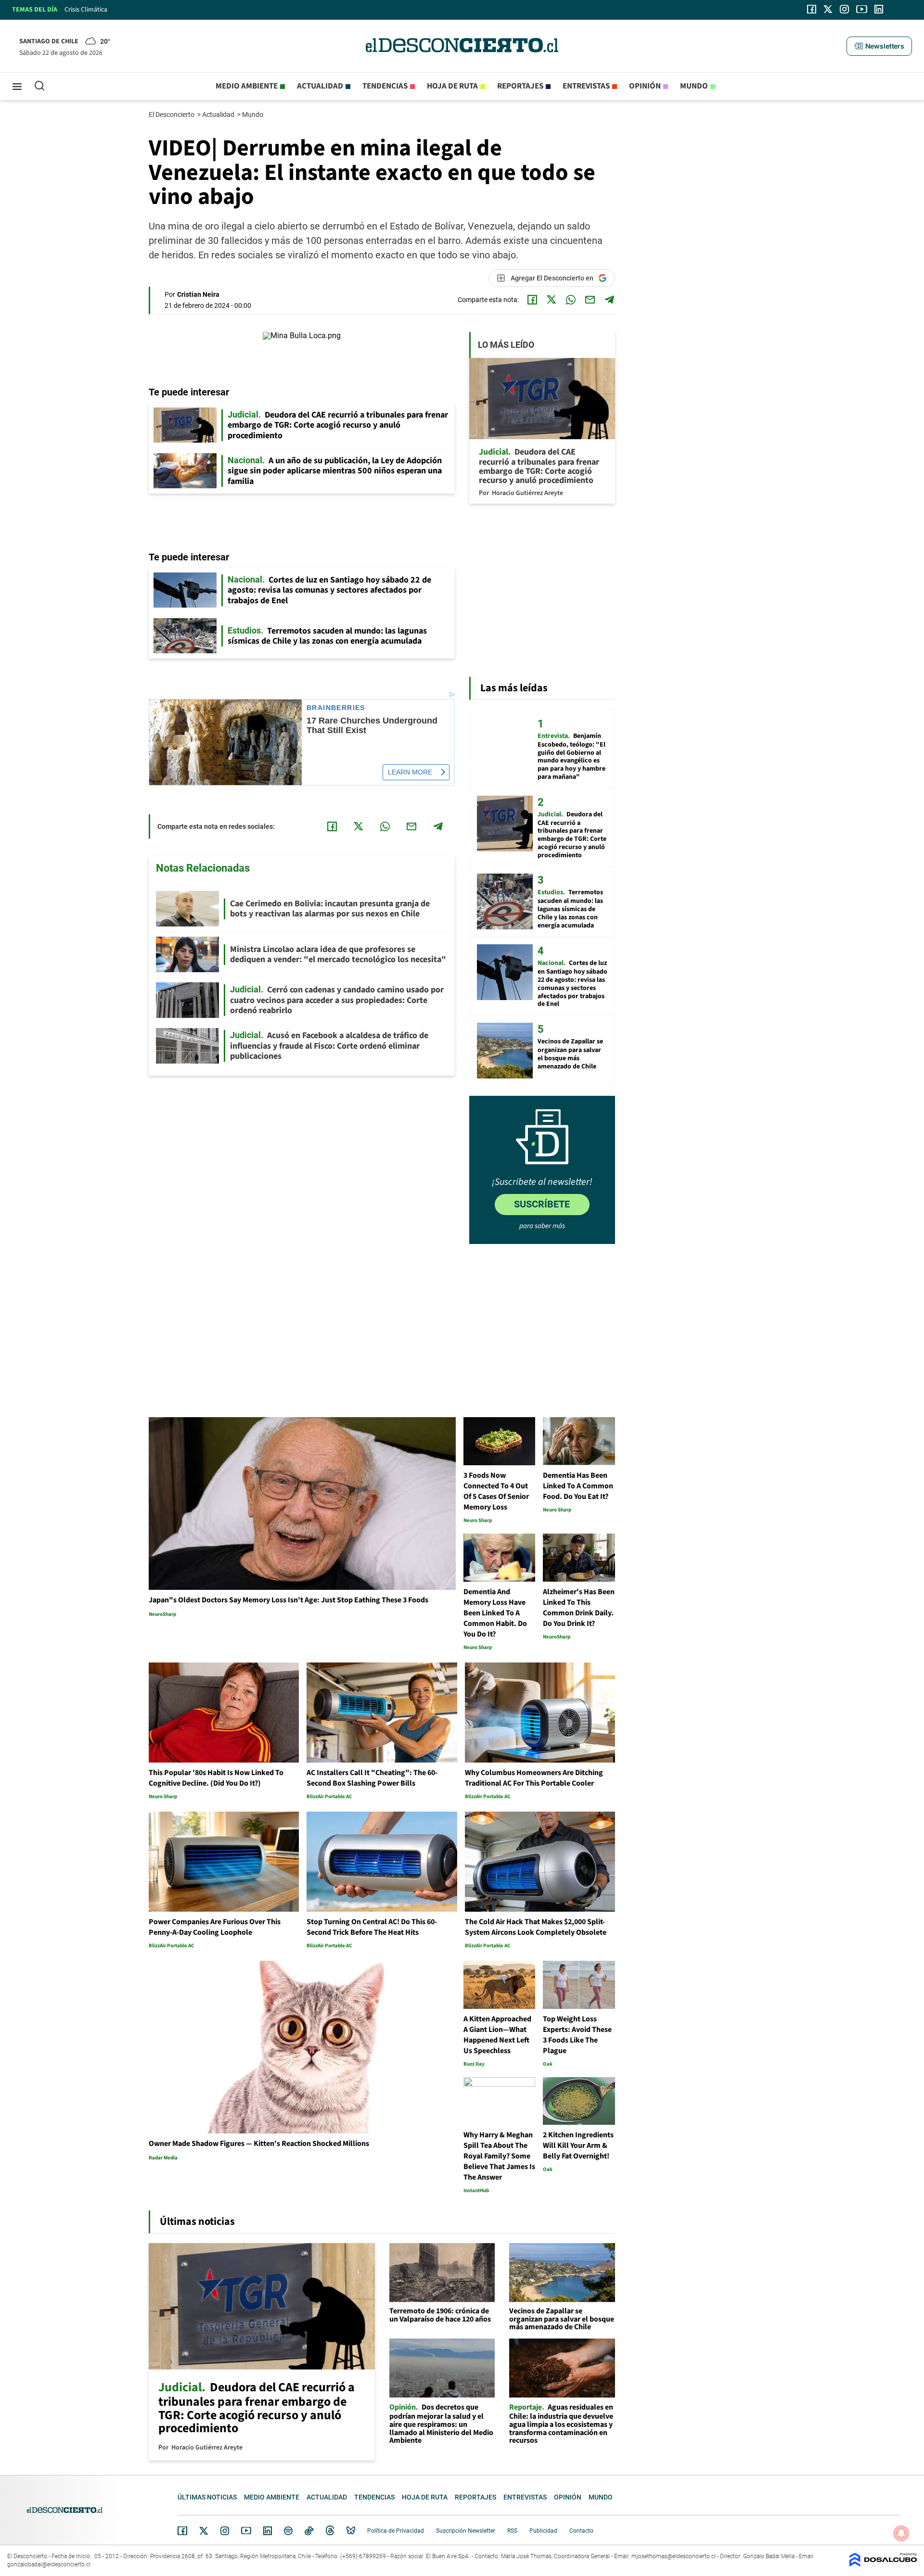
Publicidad (543, 2531)
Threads (330, 2531)
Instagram (225, 2531)
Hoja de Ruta (452, 86)
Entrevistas (586, 86)
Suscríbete (542, 1204)
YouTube (246, 2531)
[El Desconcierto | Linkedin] (879, 9)
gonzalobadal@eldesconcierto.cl (49, 2564)
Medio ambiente (247, 86)
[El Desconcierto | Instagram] (844, 9)
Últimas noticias (207, 2497)
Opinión (645, 86)
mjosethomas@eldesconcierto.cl (674, 2556)
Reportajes (520, 86)
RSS (512, 2531)
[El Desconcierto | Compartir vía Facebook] (532, 300)
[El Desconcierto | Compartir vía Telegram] (609, 300)
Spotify (288, 2531)
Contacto (581, 2531)
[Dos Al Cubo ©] (883, 2564)
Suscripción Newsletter (466, 2531)
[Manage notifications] (901, 2533)
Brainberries (336, 708)
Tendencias (385, 86)
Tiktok (309, 2531)
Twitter (204, 2531)
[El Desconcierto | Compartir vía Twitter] (552, 300)
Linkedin (268, 2531)
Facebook (182, 2531)
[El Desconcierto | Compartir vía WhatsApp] (571, 300)
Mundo (694, 86)
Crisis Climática (86, 10)
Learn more (410, 772)
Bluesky (351, 2531)
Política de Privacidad (396, 2531)
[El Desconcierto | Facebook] (812, 9)
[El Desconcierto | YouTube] (862, 9)
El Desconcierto (172, 114)
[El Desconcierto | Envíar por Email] (590, 300)
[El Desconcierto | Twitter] (828, 9)
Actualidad (320, 86)
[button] (879, 46)
